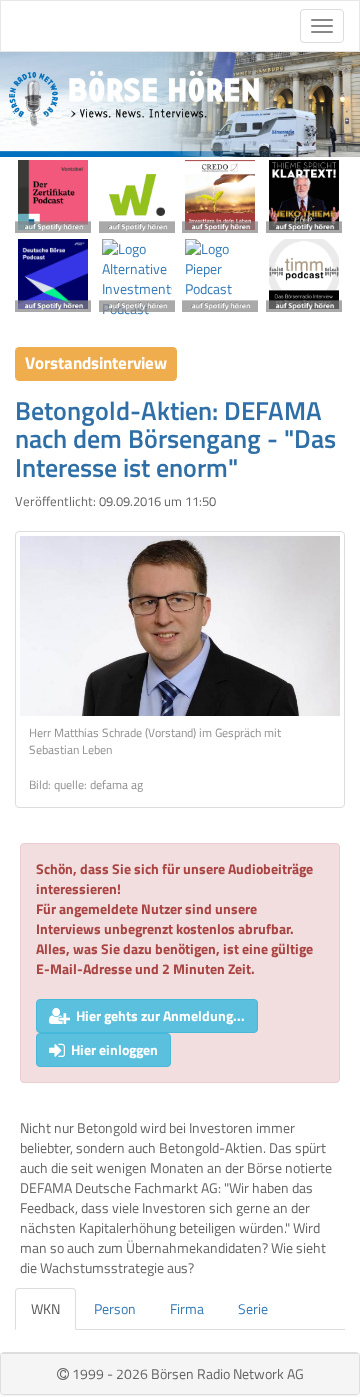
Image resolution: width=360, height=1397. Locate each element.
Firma (187, 1308)
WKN (45, 1308)
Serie (253, 1308)
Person (115, 1308)
